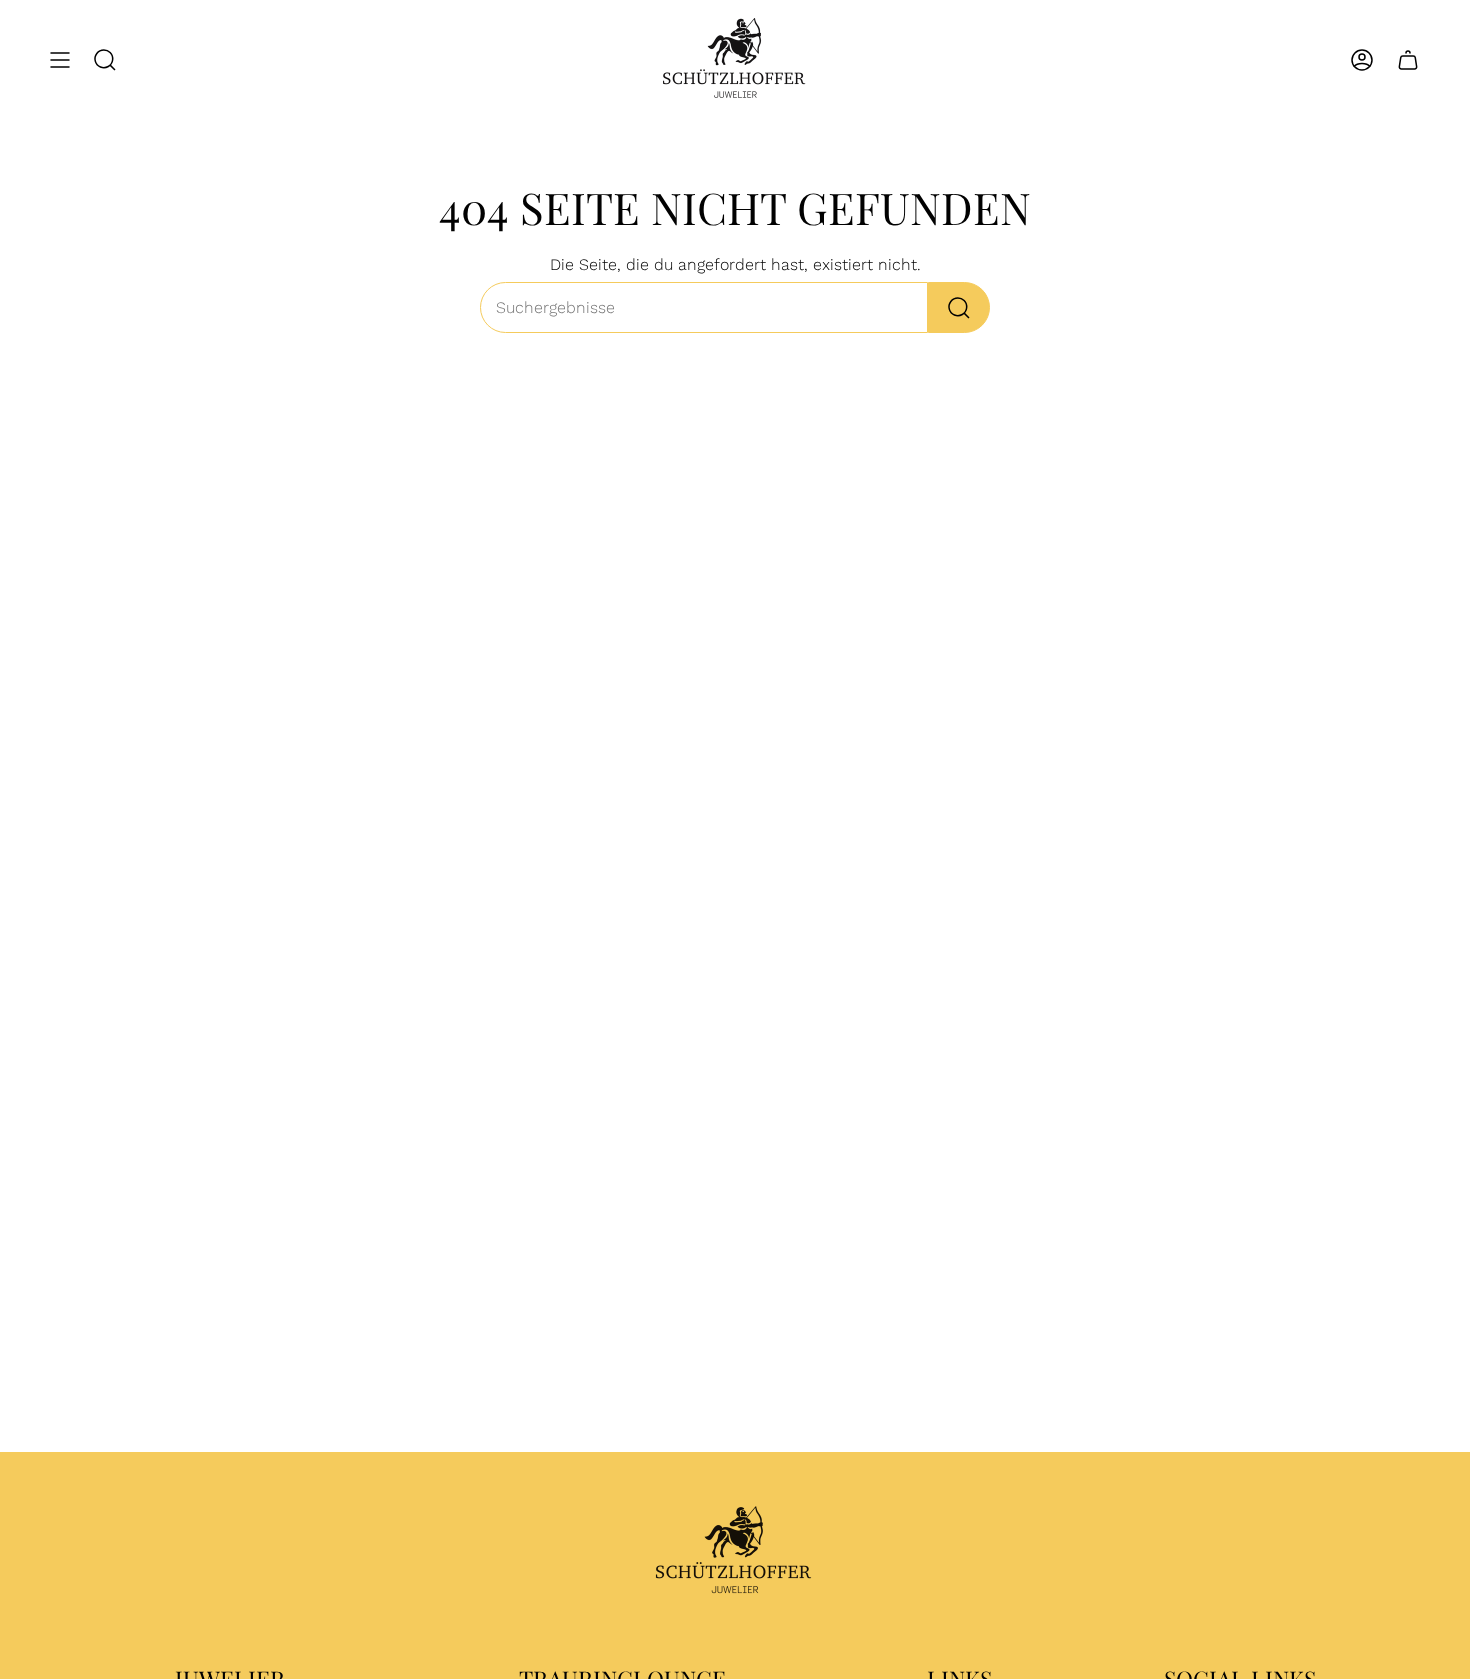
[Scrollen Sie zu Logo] (735, 1552)
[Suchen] (959, 307)
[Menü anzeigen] (60, 60)
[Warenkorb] (1408, 60)
